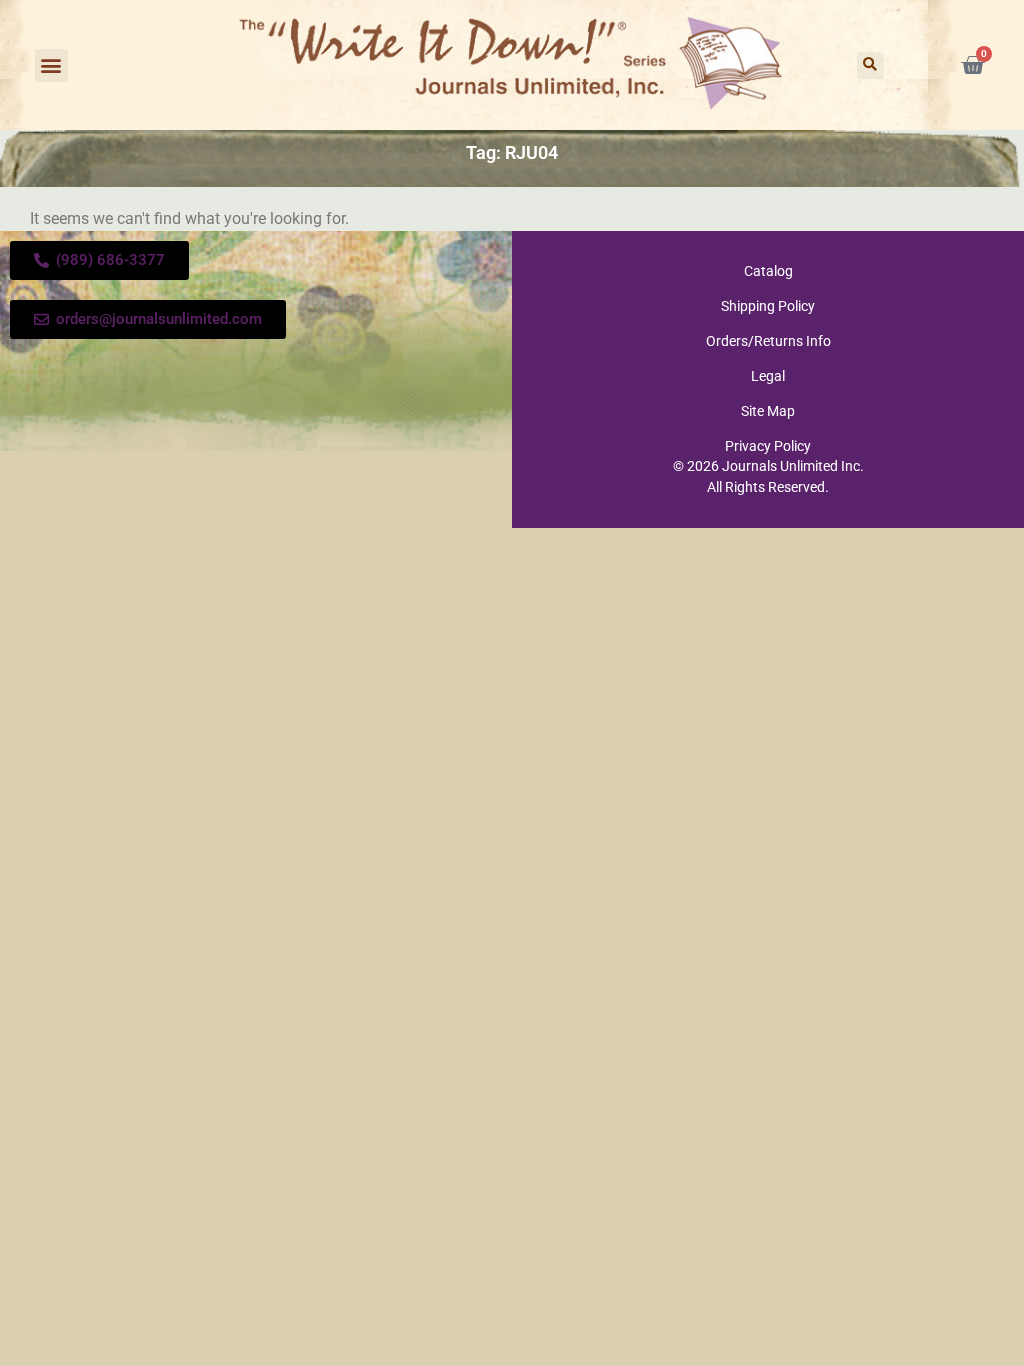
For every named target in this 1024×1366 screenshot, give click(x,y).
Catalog (768, 271)
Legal (768, 376)
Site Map (768, 411)
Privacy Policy (768, 446)
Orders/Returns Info (768, 341)
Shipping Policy (768, 306)
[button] (51, 65)
